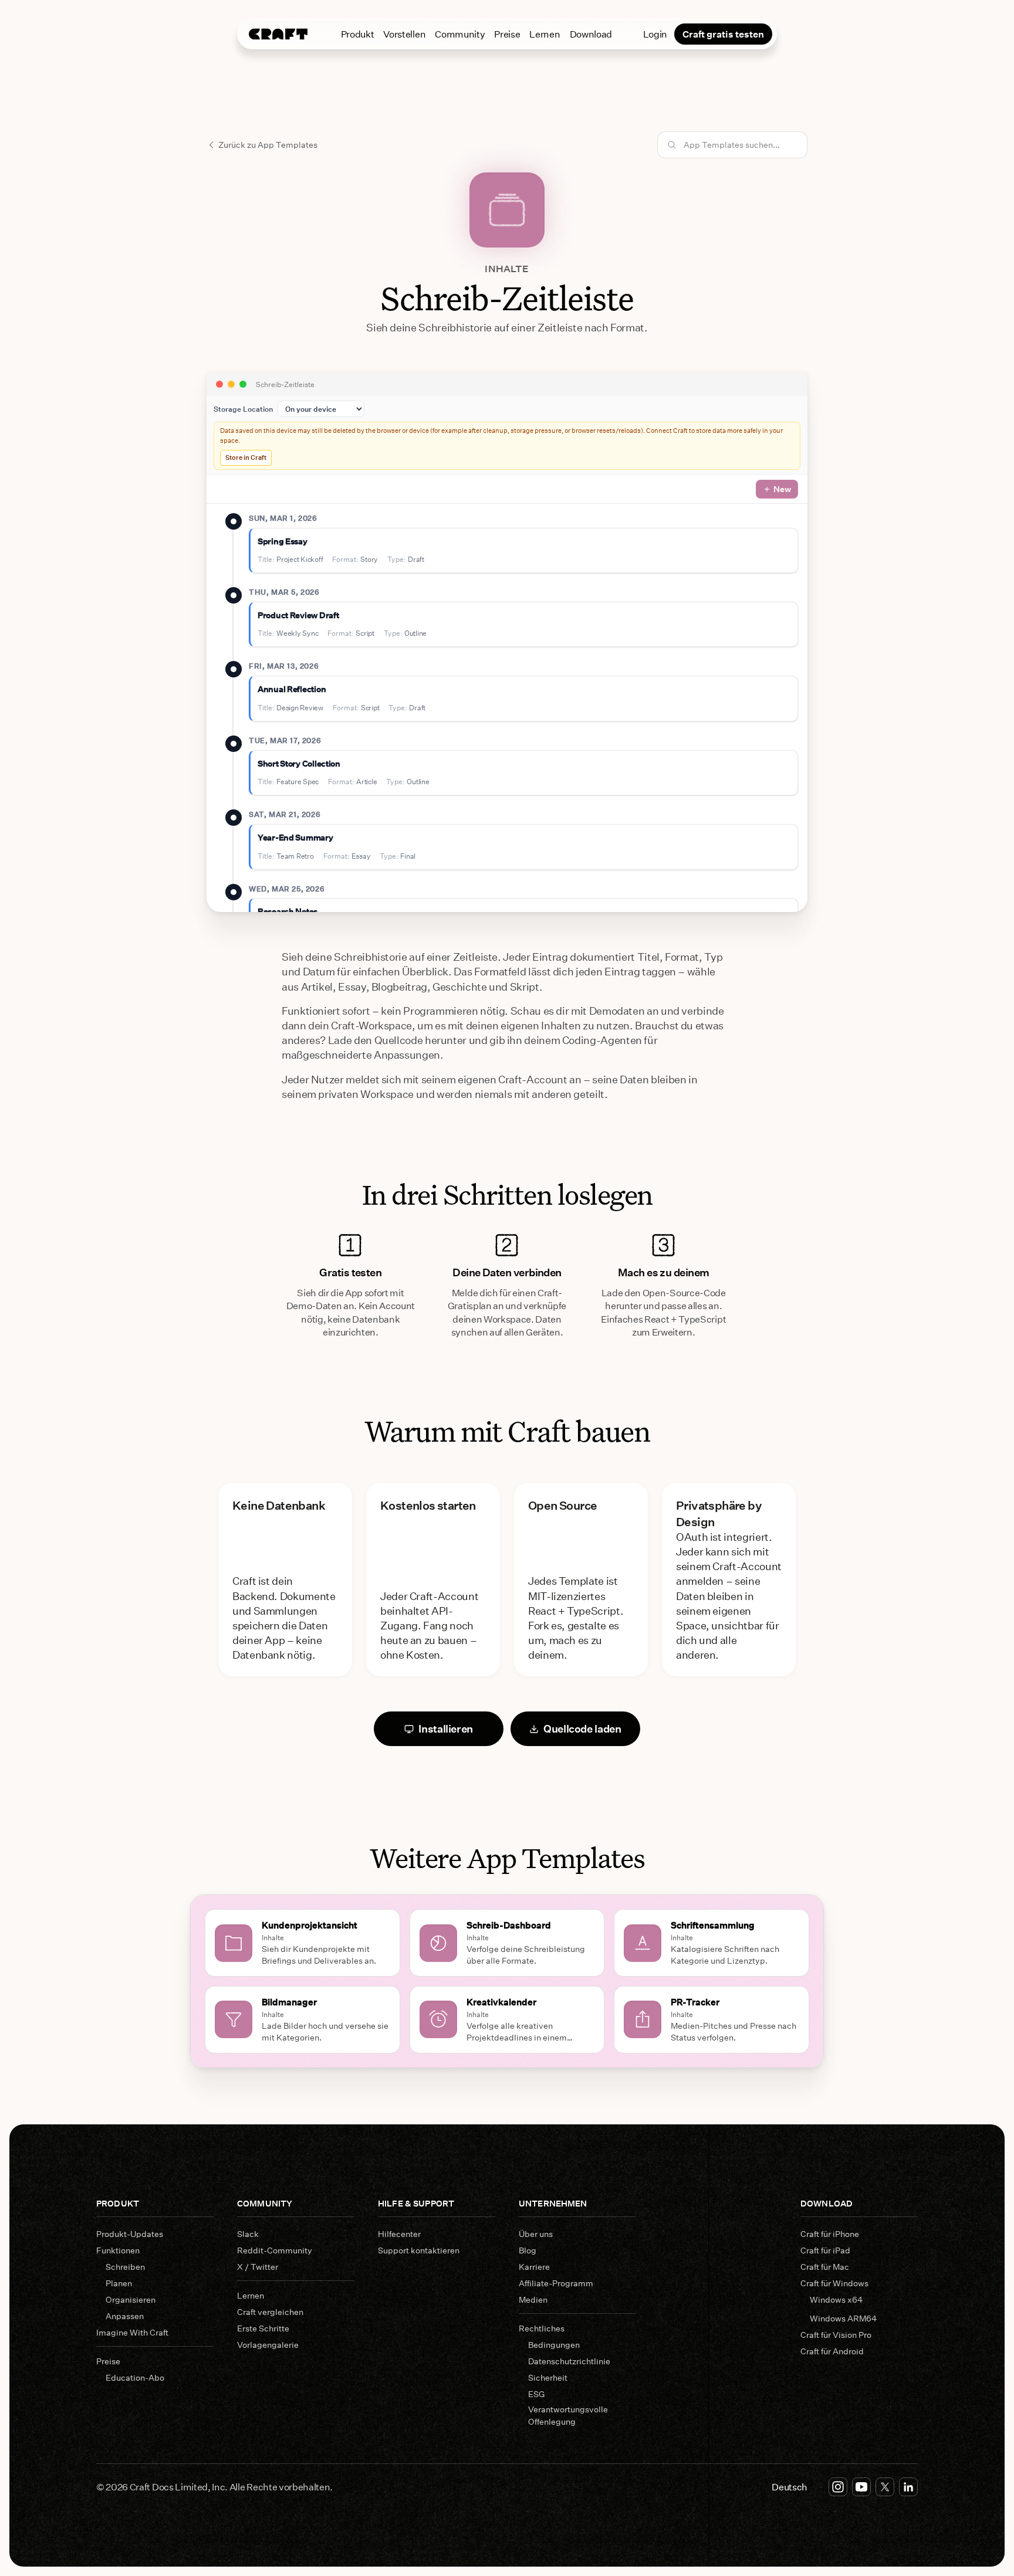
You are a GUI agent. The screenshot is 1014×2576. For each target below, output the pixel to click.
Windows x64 (836, 2299)
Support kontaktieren (419, 2250)
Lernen (545, 34)
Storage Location (243, 409)
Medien (533, 2299)
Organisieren (131, 2299)
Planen (119, 2283)
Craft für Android (832, 2351)
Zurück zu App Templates (268, 145)
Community (460, 34)
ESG (536, 2394)
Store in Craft (246, 457)
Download (591, 34)
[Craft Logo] (278, 34)
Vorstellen (404, 34)
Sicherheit (548, 2377)
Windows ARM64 (843, 2318)
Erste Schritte (263, 2328)
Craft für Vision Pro (836, 2335)
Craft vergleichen (270, 2312)
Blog (528, 2250)
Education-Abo (135, 2377)
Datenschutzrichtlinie (569, 2361)
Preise (507, 34)
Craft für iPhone (830, 2234)
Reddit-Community (275, 2250)
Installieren (446, 1728)
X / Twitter (258, 2267)
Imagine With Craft (132, 2332)
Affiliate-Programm (556, 2283)
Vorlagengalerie (268, 2345)
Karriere (534, 2267)
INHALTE (507, 268)
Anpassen (125, 2316)
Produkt (358, 34)
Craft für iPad (825, 2250)
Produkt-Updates (130, 2234)
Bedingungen (554, 2345)
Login (655, 34)
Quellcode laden (582, 1728)
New (782, 489)
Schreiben (125, 2267)
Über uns (536, 2234)
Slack (248, 2234)
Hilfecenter (399, 2234)
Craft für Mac (825, 2267)
